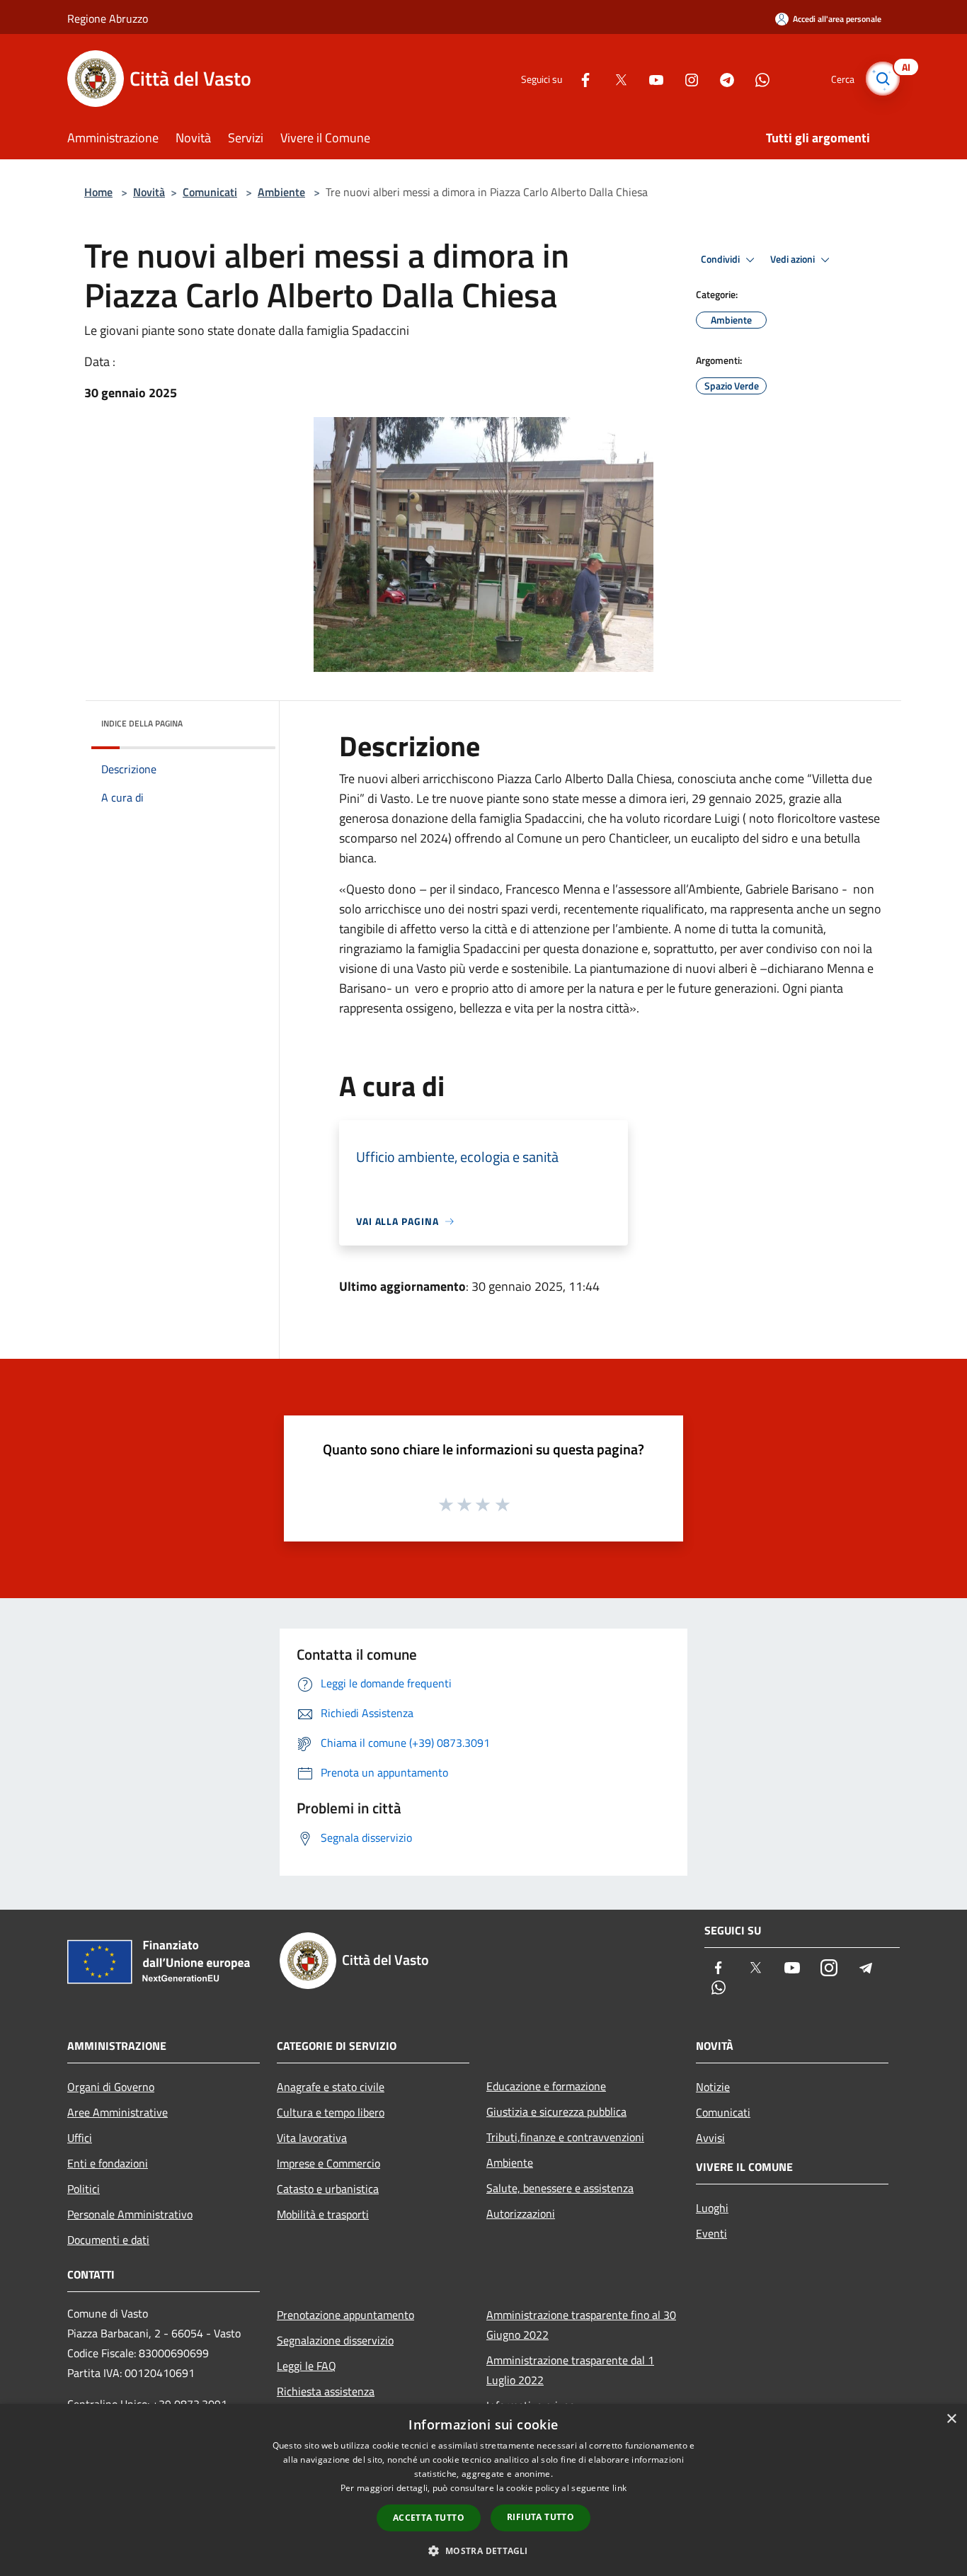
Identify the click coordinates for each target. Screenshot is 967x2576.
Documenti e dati (108, 2240)
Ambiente (281, 192)
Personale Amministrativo (130, 2214)
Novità (149, 192)
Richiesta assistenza (326, 2391)
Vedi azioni (794, 259)
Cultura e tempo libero (331, 2112)
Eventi (711, 2233)
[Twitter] (615, 78)
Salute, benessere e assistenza (560, 2188)
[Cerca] (883, 79)
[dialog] (483, 2490)
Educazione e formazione (546, 2086)
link (619, 2488)
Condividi (721, 259)
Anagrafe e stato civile (331, 2087)
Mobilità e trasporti (323, 2214)
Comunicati (210, 192)
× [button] (951, 2419)
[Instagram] (686, 78)
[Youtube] (651, 78)
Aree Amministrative (118, 2112)
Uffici (80, 2138)
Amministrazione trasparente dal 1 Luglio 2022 (570, 2370)
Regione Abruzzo (108, 18)
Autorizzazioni (521, 2213)
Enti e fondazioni (108, 2163)
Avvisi (710, 2138)
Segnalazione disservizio (335, 2340)
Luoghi (712, 2208)
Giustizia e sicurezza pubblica (556, 2111)
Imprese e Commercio (328, 2163)
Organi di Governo (111, 2087)
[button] (483, 2551)
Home (98, 192)
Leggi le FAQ (307, 2366)
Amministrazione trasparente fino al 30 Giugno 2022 (581, 2325)
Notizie (713, 2087)
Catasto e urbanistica (328, 2189)
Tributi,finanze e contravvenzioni (565, 2137)
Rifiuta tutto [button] (540, 2517)
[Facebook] (580, 78)
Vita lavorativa (312, 2138)
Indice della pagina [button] (142, 723)
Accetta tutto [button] (429, 2518)
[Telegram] (721, 78)
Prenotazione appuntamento (345, 2315)
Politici (84, 2189)
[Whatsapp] (757, 78)
